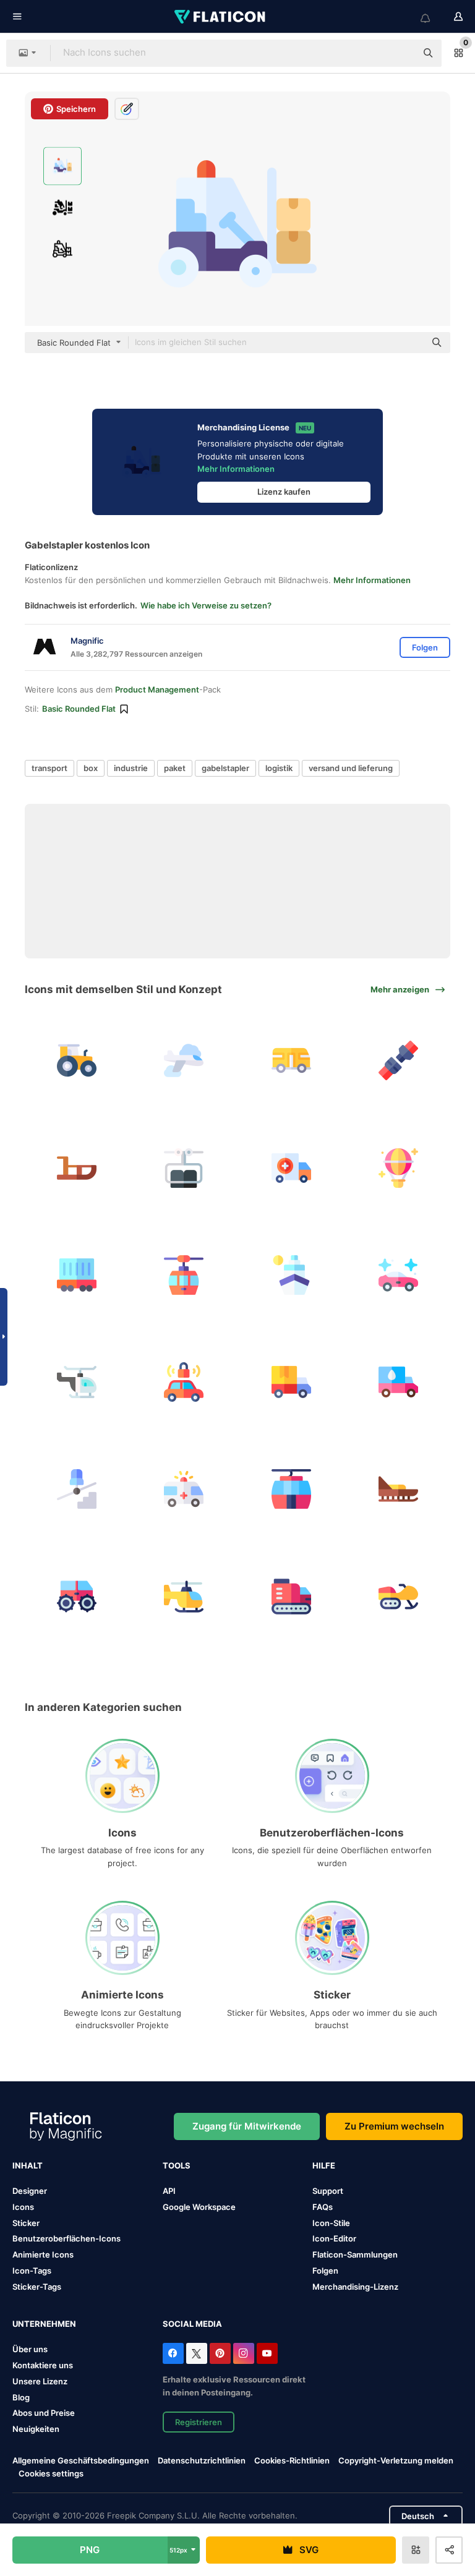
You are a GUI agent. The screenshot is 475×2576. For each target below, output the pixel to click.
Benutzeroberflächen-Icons (66, 2238)
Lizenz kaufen (284, 492)
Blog (21, 2397)
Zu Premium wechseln (394, 2126)
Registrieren (199, 2422)
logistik (279, 768)
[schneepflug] (77, 1596)
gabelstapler (225, 768)
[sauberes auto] (398, 1275)
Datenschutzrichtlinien (202, 2460)
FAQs (323, 2207)
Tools (177, 2165)
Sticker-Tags (37, 2287)
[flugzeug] (184, 1060)
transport (49, 768)
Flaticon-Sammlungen (355, 2254)
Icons (23, 2207)
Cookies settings (51, 2474)
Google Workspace (199, 2207)
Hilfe (324, 2165)
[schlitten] (77, 1167)
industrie (131, 768)
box (91, 768)
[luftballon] (398, 1167)
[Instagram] (244, 2353)
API (169, 2191)
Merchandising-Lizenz (355, 2287)
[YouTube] (267, 2353)
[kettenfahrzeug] (291, 1596)
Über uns (30, 2349)
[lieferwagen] (291, 1382)
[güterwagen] (77, 1275)
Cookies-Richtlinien (292, 2460)
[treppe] (77, 1489)
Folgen (325, 2271)
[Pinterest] (220, 2353)
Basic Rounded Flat (79, 709)
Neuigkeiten (36, 2429)
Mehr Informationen (236, 469)
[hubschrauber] (77, 1382)
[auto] (184, 1382)
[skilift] (184, 1167)
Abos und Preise (44, 2413)
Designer (30, 2191)
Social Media (192, 2324)
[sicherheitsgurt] (398, 1060)
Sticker (26, 2223)
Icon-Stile (331, 2223)
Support (328, 2191)
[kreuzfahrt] (291, 1275)
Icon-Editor (334, 2238)
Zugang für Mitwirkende (247, 2126)
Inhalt (28, 2165)
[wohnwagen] (291, 1060)
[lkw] (291, 1167)
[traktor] (77, 1060)
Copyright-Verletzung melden (396, 2460)
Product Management (157, 689)
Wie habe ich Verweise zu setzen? (206, 605)
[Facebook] (173, 2353)
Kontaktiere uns (43, 2365)
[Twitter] (197, 2353)
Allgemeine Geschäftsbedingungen (81, 2460)
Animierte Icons (43, 2254)
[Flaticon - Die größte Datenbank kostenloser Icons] (221, 17)
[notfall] (184, 1489)
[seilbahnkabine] (291, 1489)
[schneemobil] (398, 1596)
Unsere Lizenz (40, 2381)
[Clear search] (401, 53)
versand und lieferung (351, 768)
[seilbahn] (184, 1275)
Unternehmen (44, 2324)
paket (175, 768)
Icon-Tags (32, 2271)
